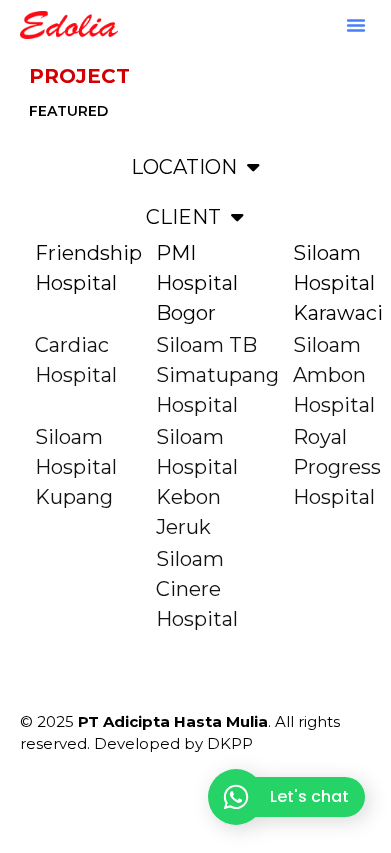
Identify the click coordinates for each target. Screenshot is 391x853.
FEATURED (68, 111)
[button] (356, 25)
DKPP (230, 743)
